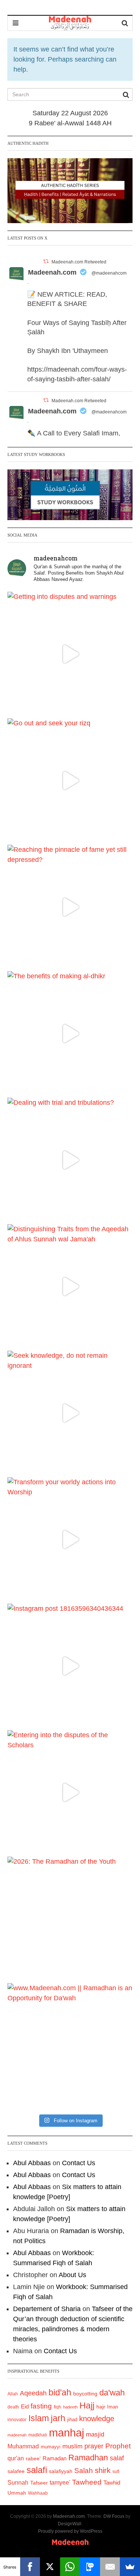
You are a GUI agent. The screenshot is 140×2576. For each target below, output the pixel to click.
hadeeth (70, 2407)
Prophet (118, 2446)
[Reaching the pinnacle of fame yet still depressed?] (70, 907)
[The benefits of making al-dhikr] (70, 1034)
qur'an (16, 2458)
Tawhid (112, 2483)
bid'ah (60, 2392)
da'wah (112, 2393)
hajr (101, 2407)
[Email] (110, 2567)
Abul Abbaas (32, 2163)
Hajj (87, 2405)
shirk (103, 2470)
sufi (116, 2472)
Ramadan (55, 2458)
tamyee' (60, 2482)
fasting (41, 2406)
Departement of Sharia (47, 2309)
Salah (84, 2471)
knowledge (97, 2419)
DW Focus (114, 2516)
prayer (94, 2446)
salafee (16, 2471)
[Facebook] (30, 2567)
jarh (58, 2418)
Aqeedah (33, 2393)
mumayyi (51, 2447)
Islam (39, 2418)
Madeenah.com (52, 272)
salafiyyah (61, 2471)
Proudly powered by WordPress (70, 2531)
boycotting (85, 2394)
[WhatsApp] (70, 2567)
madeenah (17, 2435)
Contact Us (79, 2163)
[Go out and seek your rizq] (70, 781)
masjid (95, 2434)
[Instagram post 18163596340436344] (70, 1666)
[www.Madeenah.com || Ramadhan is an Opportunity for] (70, 2046)
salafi (37, 2470)
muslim (72, 2446)
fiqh (57, 2407)
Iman (113, 2407)
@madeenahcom (109, 273)
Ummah (17, 2493)
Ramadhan (88, 2458)
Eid (25, 2406)
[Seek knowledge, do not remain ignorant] (70, 1413)
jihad (72, 2419)
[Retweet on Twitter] (46, 261)
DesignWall (70, 2524)
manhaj (66, 2433)
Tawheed (87, 2482)
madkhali (38, 2435)
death (13, 2407)
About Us (72, 2275)
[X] (50, 2567)
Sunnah (18, 2482)
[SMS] (90, 2567)
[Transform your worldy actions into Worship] (70, 1540)
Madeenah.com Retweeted (79, 262)
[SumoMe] (130, 2567)
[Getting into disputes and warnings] (70, 654)
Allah (13, 2394)
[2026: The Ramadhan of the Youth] (70, 1919)
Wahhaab (38, 2493)
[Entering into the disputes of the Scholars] (70, 1793)
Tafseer (39, 2483)
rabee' (33, 2459)
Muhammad (23, 2446)
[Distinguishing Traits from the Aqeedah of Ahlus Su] (70, 1287)
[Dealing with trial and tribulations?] (70, 1160)
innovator (17, 2420)
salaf (117, 2458)
